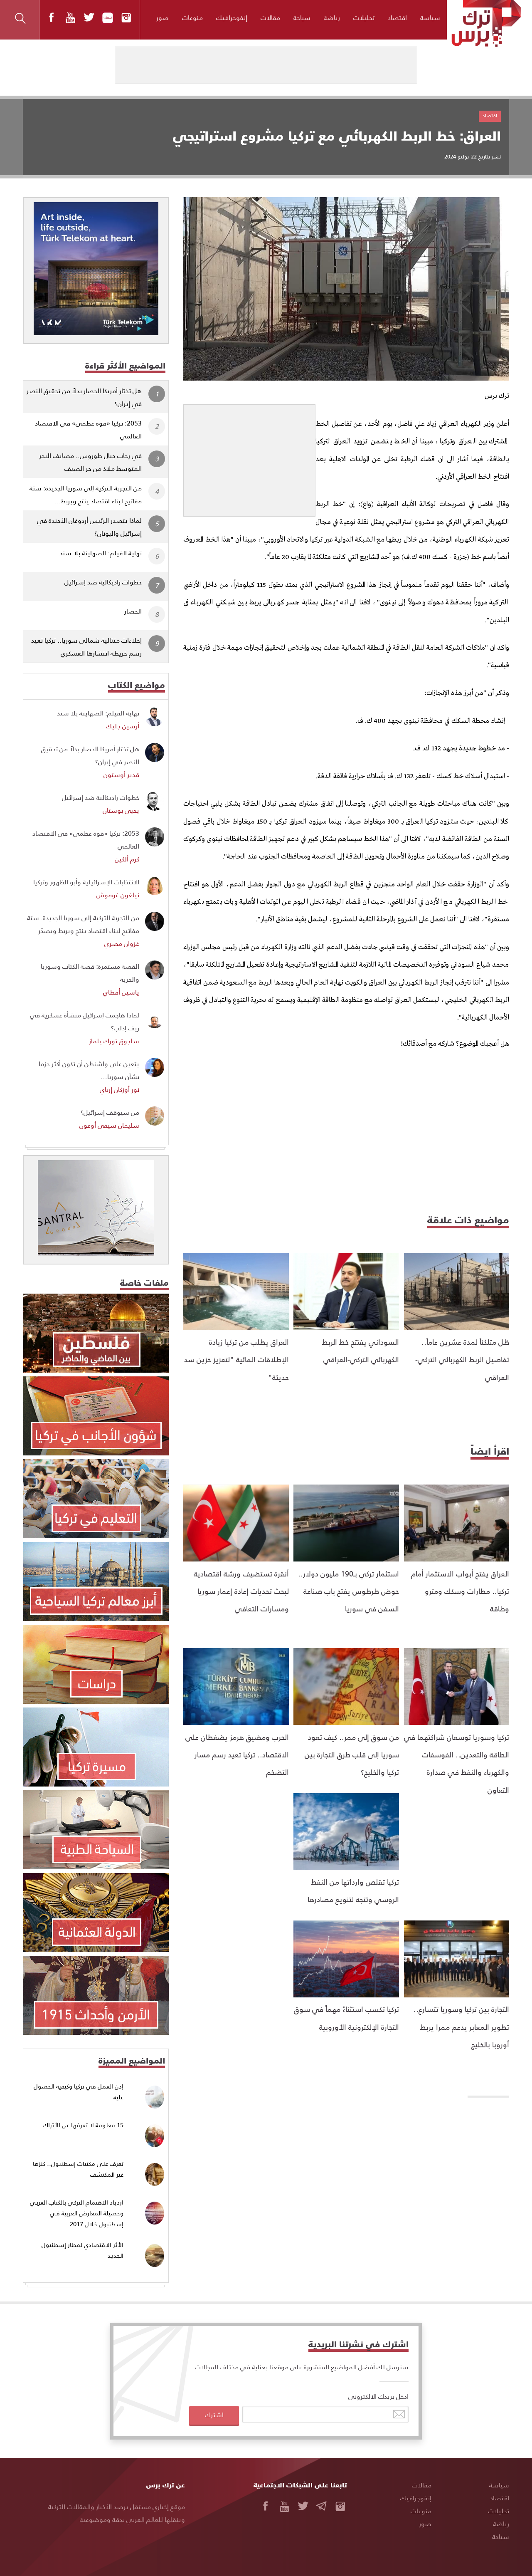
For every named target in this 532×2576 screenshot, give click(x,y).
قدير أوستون (121, 774)
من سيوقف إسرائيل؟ (110, 1112)
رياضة (332, 17)
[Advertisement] (249, 457)
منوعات (192, 17)
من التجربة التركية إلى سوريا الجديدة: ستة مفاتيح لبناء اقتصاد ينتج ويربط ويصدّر (83, 924)
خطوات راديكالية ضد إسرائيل (103, 582)
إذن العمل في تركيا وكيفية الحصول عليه (79, 2092)
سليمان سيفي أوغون (109, 1125)
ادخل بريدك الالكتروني (378, 2396)
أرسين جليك (123, 726)
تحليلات (364, 17)
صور (163, 17)
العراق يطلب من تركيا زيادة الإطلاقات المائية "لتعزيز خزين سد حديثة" (236, 1359)
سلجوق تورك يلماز (114, 1041)
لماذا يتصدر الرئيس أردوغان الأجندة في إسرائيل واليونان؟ (89, 527)
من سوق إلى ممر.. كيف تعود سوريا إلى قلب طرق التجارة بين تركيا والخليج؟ (352, 1754)
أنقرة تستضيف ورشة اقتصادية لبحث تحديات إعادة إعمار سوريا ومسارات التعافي (241, 1591)
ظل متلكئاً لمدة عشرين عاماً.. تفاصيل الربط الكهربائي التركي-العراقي (462, 1359)
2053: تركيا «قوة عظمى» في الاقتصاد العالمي (88, 429)
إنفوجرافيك (232, 17)
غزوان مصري (122, 943)
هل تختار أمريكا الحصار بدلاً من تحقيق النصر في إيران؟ (84, 397)
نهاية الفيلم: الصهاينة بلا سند (101, 553)
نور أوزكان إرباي (119, 1089)
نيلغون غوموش (118, 895)
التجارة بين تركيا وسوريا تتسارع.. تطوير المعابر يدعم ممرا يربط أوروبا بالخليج (461, 2027)
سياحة (302, 17)
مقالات (270, 17)
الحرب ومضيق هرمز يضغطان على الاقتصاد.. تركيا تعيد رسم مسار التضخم (237, 1754)
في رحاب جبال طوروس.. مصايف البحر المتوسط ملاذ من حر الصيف (90, 462)
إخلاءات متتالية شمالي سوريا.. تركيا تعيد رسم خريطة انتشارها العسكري (86, 646)
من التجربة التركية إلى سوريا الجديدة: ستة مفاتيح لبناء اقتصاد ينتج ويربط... (86, 494)
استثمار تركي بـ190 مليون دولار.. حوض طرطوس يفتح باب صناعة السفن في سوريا (349, 1591)
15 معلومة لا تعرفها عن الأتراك (83, 2125)
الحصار (133, 611)
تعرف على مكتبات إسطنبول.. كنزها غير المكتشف (78, 2169)
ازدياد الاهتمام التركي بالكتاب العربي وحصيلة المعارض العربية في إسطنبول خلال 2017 (77, 2213)
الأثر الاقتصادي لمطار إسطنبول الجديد (83, 2250)
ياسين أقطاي (121, 992)
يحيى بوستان (121, 810)
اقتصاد (397, 17)
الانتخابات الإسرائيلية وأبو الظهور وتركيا (86, 882)
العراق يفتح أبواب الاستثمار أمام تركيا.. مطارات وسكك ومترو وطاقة (460, 1591)
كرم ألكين (127, 859)
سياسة (430, 17)
